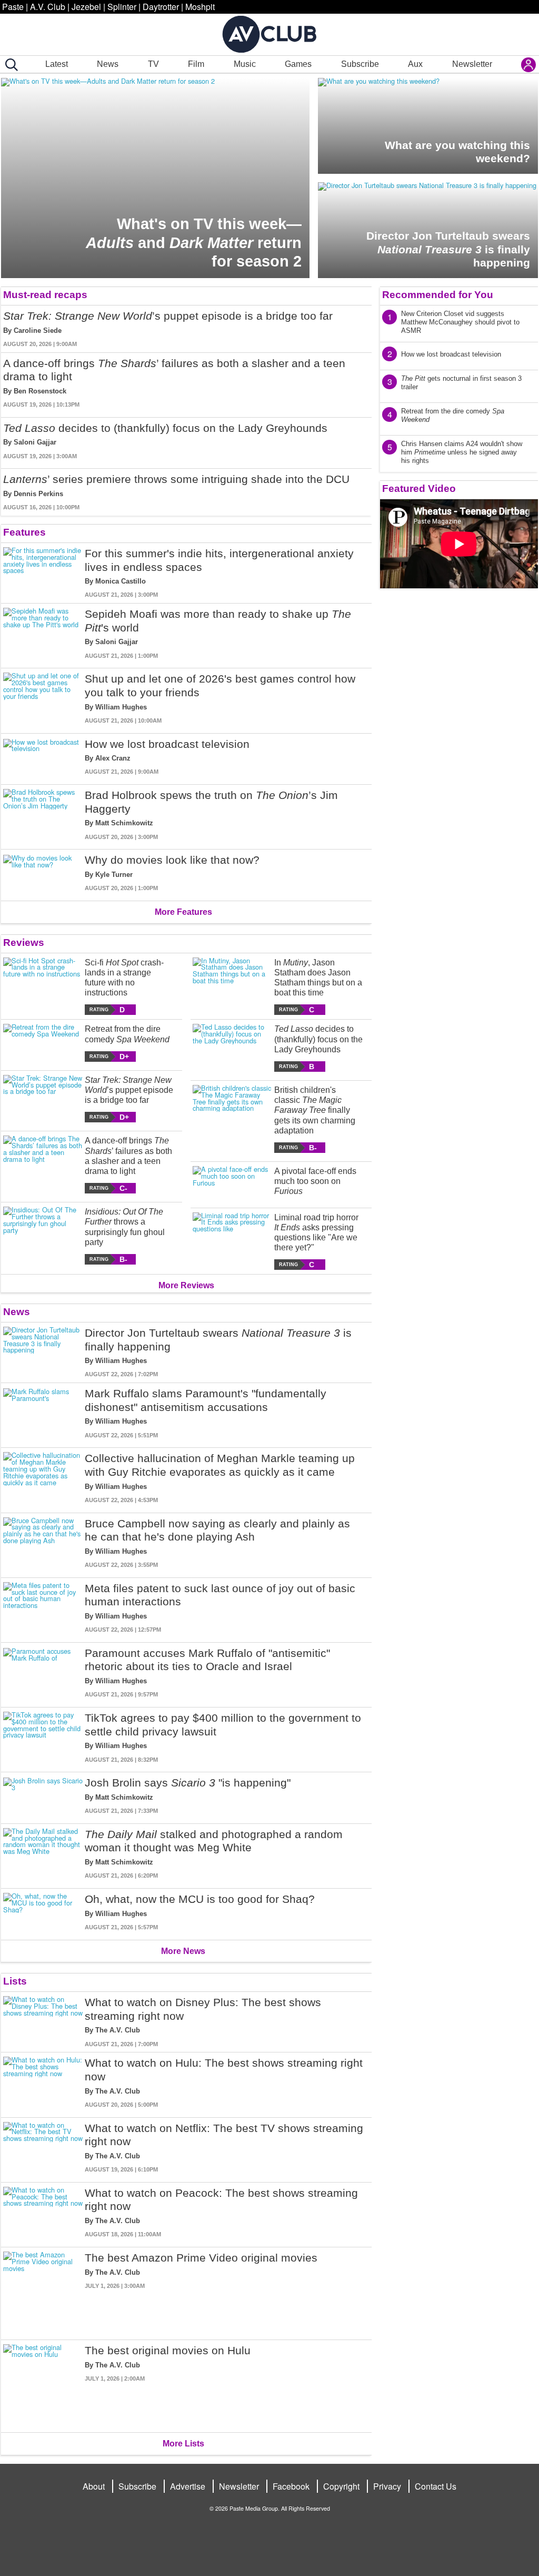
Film (196, 64)
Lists (15, 1981)
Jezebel (86, 7)
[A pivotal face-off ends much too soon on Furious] (232, 1183)
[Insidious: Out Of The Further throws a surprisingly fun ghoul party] (43, 1236)
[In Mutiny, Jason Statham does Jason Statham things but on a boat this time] (232, 986)
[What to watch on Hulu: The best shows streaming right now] (43, 2082)
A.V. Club (48, 7)
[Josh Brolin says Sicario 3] (43, 1796)
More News (183, 1951)
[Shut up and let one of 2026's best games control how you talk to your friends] (43, 698)
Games (298, 64)
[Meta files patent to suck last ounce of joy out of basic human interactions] (43, 1608)
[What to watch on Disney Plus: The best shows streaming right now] (43, 2022)
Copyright (341, 2486)
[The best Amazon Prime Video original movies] (43, 2291)
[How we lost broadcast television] (43, 757)
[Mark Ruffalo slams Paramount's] (43, 1413)
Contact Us (436, 2486)
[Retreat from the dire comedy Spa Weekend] (43, 1043)
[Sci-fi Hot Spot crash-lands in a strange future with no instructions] (43, 986)
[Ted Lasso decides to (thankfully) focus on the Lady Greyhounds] (232, 1048)
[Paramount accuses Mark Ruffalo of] (43, 1673)
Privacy (387, 2486)
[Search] (9, 65)
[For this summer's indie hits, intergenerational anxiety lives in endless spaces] (43, 573)
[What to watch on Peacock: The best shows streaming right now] (43, 2213)
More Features (183, 912)
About (94, 2486)
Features (24, 532)
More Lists (183, 2444)
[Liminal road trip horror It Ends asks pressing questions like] (232, 1241)
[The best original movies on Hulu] (43, 2384)
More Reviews (186, 1285)
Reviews (24, 942)
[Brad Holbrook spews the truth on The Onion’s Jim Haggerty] (43, 815)
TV (153, 64)
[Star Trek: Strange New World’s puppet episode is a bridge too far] (43, 1099)
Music (245, 64)
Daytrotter (161, 7)
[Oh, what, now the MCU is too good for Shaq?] (43, 1912)
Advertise (188, 2486)
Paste (13, 7)
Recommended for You (438, 295)
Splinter (122, 7)
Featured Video (419, 488)
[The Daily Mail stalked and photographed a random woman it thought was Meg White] (43, 1854)
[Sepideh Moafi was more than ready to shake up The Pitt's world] (43, 634)
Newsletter (472, 64)
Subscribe (360, 64)
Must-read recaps (45, 295)
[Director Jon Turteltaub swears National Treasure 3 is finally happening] (43, 1353)
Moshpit (200, 7)
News (108, 64)
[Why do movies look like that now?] (43, 873)
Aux (415, 64)
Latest (57, 64)
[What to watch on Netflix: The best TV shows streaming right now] (43, 2148)
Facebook (291, 2486)
